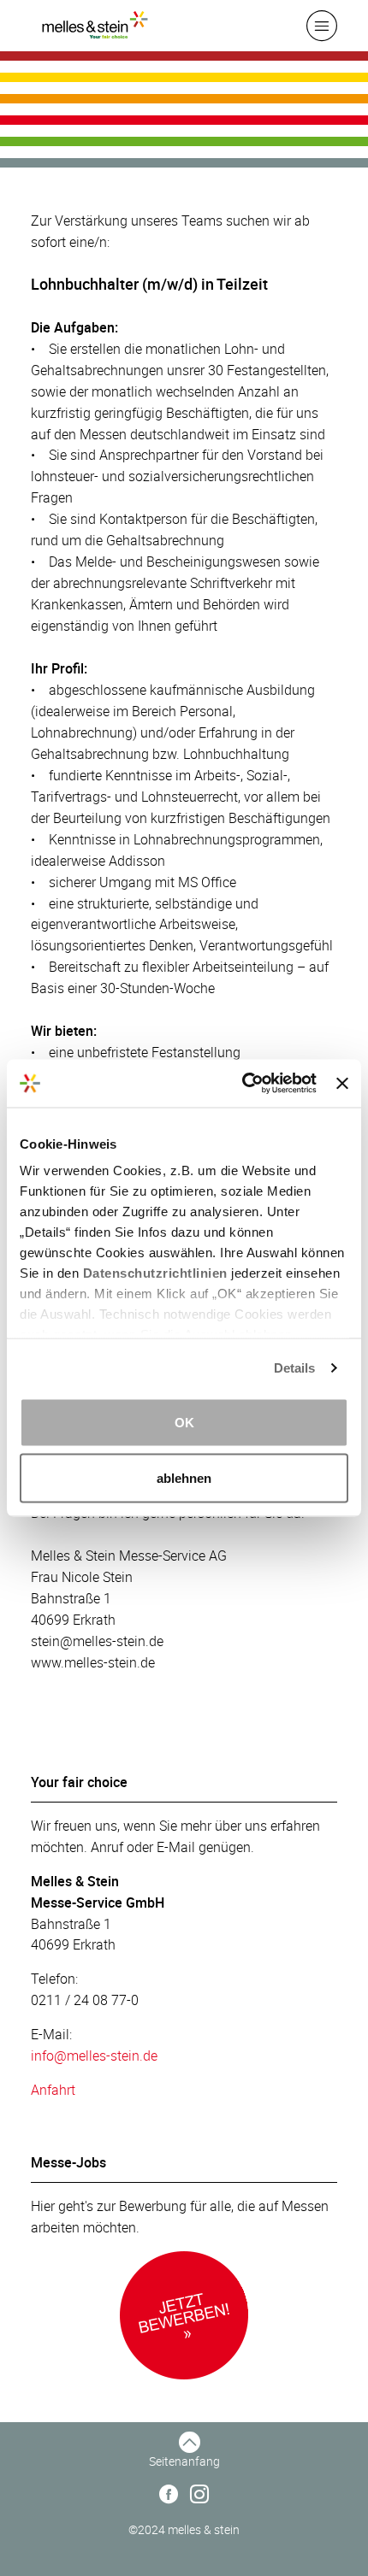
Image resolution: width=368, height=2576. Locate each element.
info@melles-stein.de (94, 2056)
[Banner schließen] (342, 1083)
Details (295, 1368)
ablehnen (184, 1478)
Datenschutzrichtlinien (155, 1273)
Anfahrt (53, 2090)
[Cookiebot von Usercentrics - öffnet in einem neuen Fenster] (242, 1084)
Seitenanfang (184, 2461)
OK (184, 1422)
